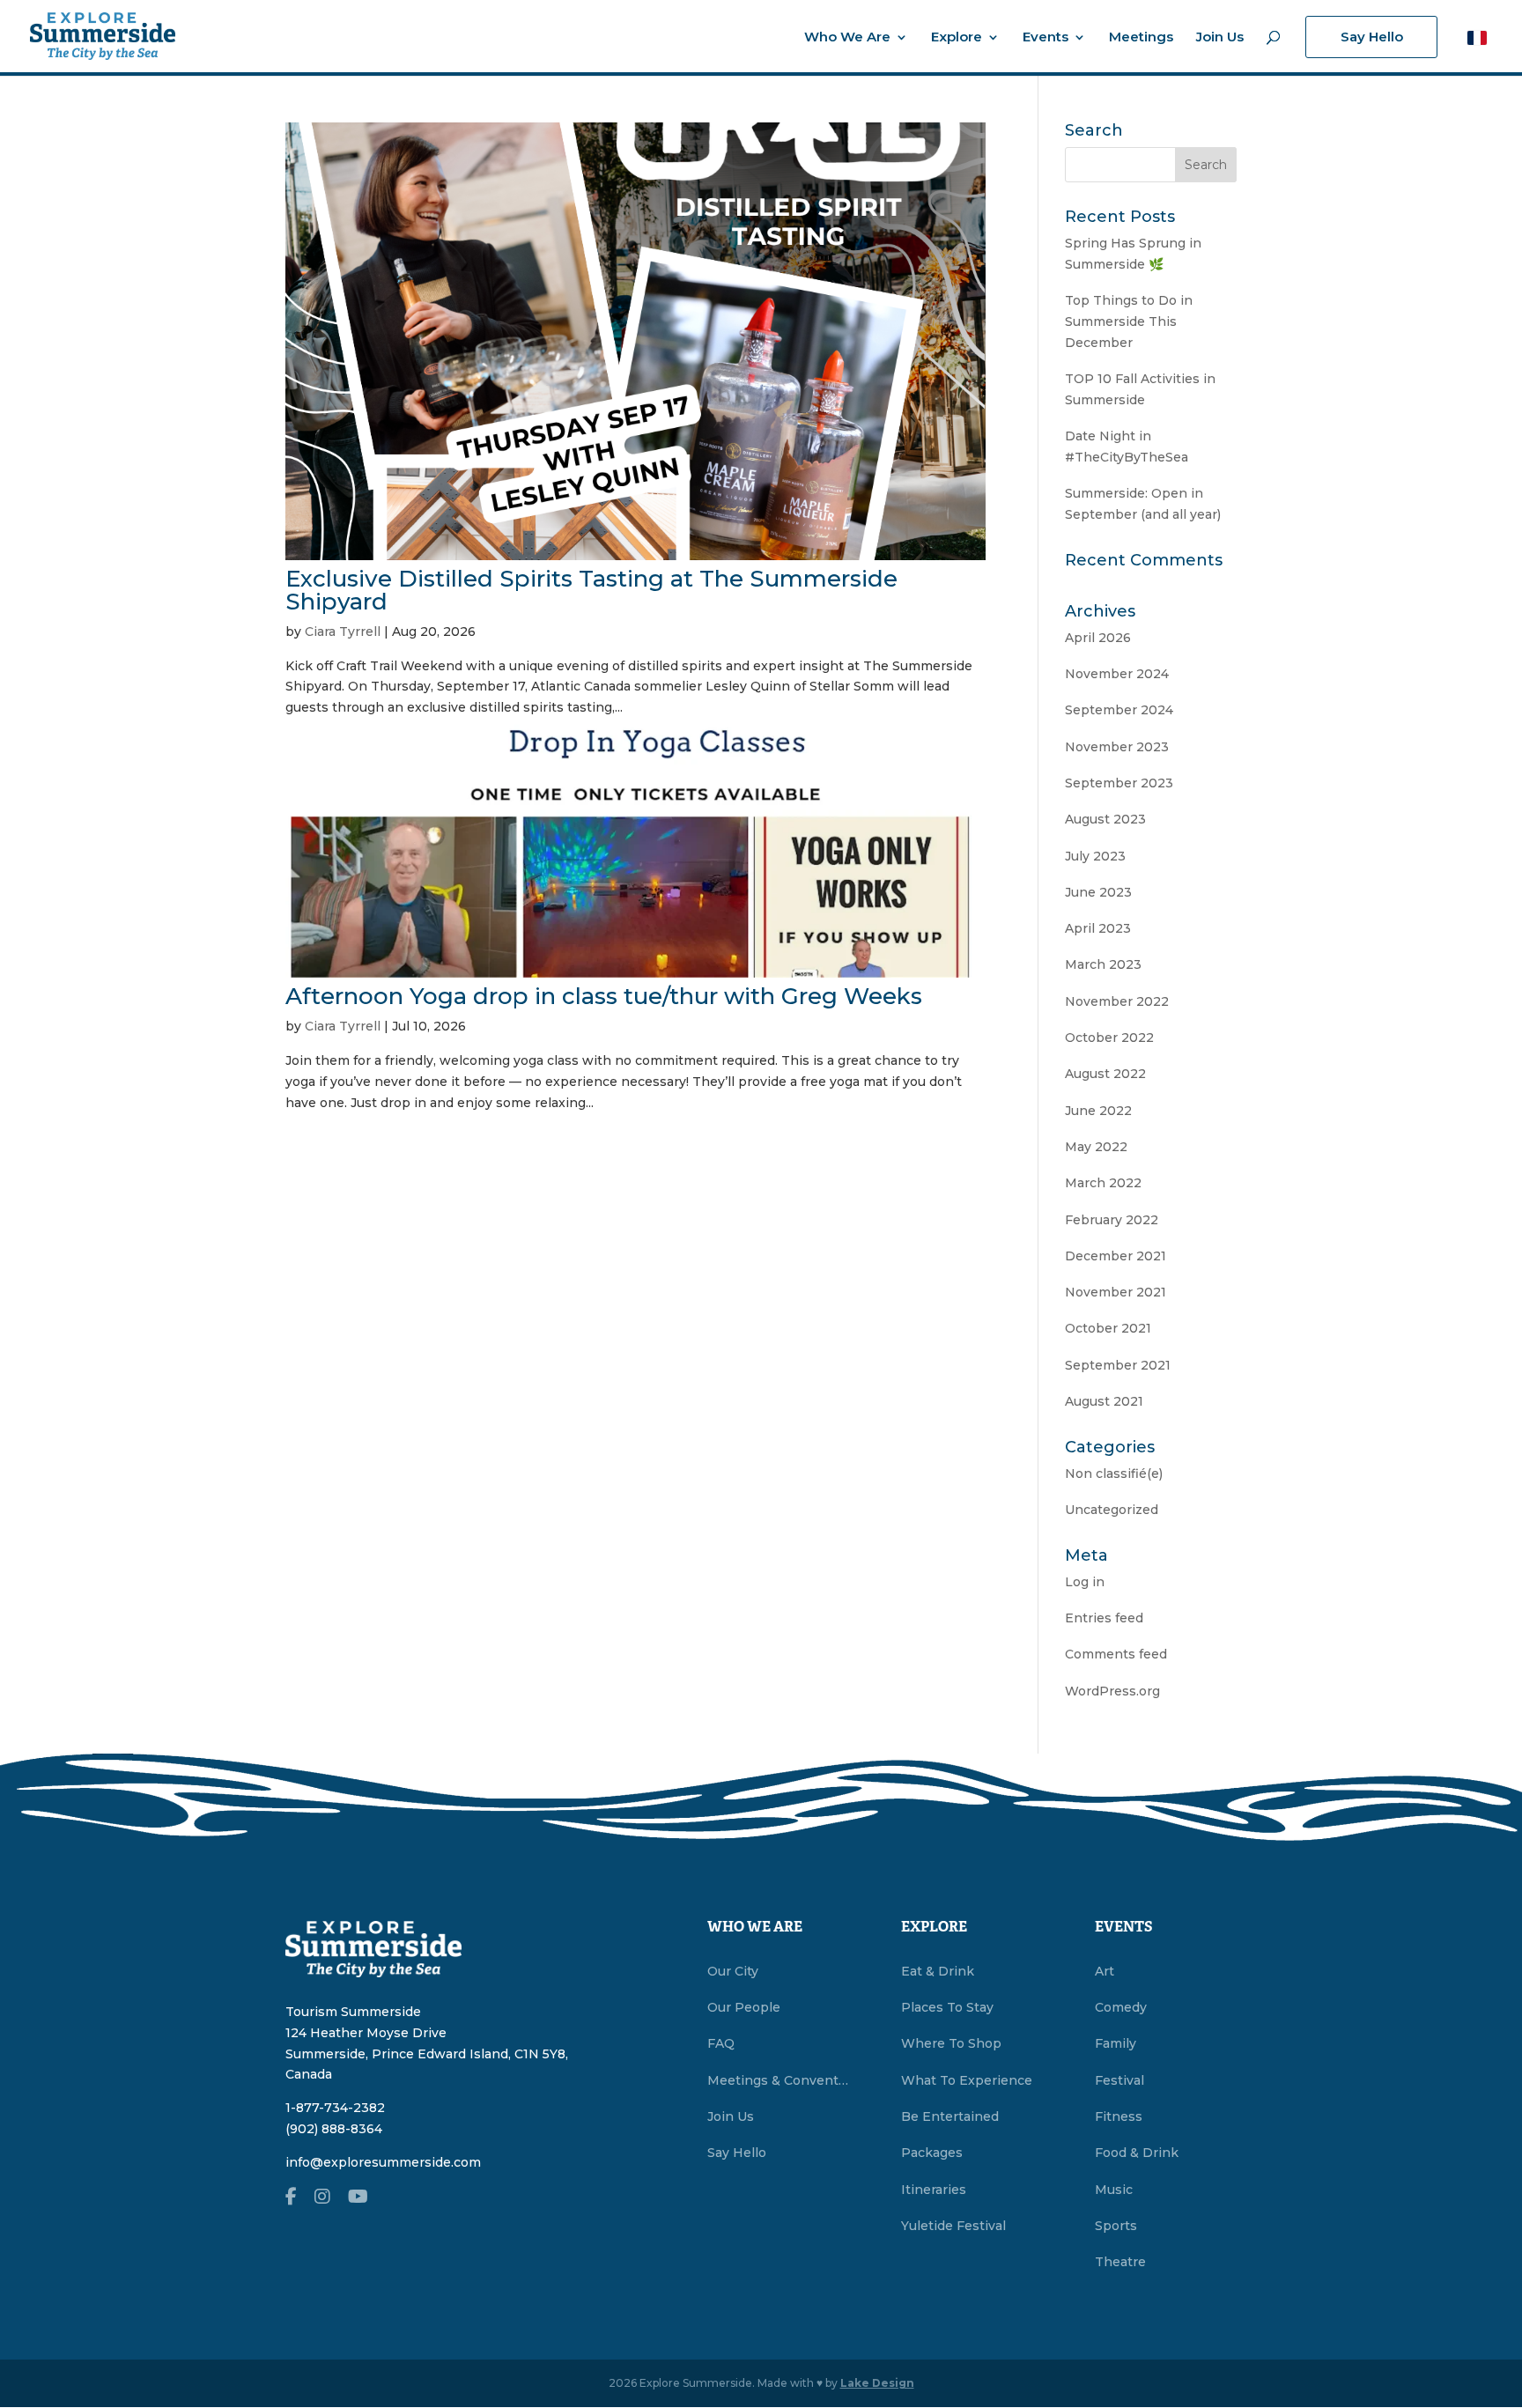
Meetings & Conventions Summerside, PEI (778, 2080)
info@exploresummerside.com (383, 2162)
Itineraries (934, 2190)
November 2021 (1116, 1292)
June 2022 (1098, 1111)
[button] (1477, 37)
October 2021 (1108, 1328)
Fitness (1119, 2116)
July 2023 (1095, 856)
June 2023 (1098, 892)
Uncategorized (1112, 1510)
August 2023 (1105, 819)
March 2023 (1103, 964)
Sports (1116, 2226)
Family (1116, 2043)
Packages (932, 2153)
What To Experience (967, 2080)
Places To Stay (947, 2007)
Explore (957, 38)
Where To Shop (951, 2043)
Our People (744, 2007)
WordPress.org (1112, 1691)
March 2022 (1103, 1183)
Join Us (1220, 38)
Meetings (1141, 38)
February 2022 (1112, 1220)
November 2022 (1117, 1001)
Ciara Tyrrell (343, 632)
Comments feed (1116, 1654)
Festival (1119, 2080)
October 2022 (1109, 1038)
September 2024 (1119, 710)
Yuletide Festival (953, 2226)
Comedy (1121, 2007)
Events (1045, 38)
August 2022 (1105, 1074)
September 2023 (1119, 783)
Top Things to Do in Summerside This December (1129, 321)
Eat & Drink (938, 1971)
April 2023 (1098, 928)
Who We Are (847, 38)
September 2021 (1118, 1365)
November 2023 (1117, 747)
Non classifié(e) (1114, 1474)
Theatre (1120, 2262)
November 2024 (1117, 674)
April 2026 (1098, 638)
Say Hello (1372, 37)
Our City (733, 1971)
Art (1105, 1971)
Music (1114, 2190)
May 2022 (1096, 1147)
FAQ (721, 2043)
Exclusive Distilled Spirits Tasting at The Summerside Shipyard (591, 590)
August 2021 (1104, 1401)
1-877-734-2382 (335, 2108)
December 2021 (1116, 1256)
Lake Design (877, 2383)
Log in (1085, 1582)
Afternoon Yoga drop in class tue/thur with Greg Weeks (604, 996)
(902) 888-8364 (334, 2129)
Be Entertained (950, 2116)
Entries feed (1104, 1618)
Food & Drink (1137, 2153)
